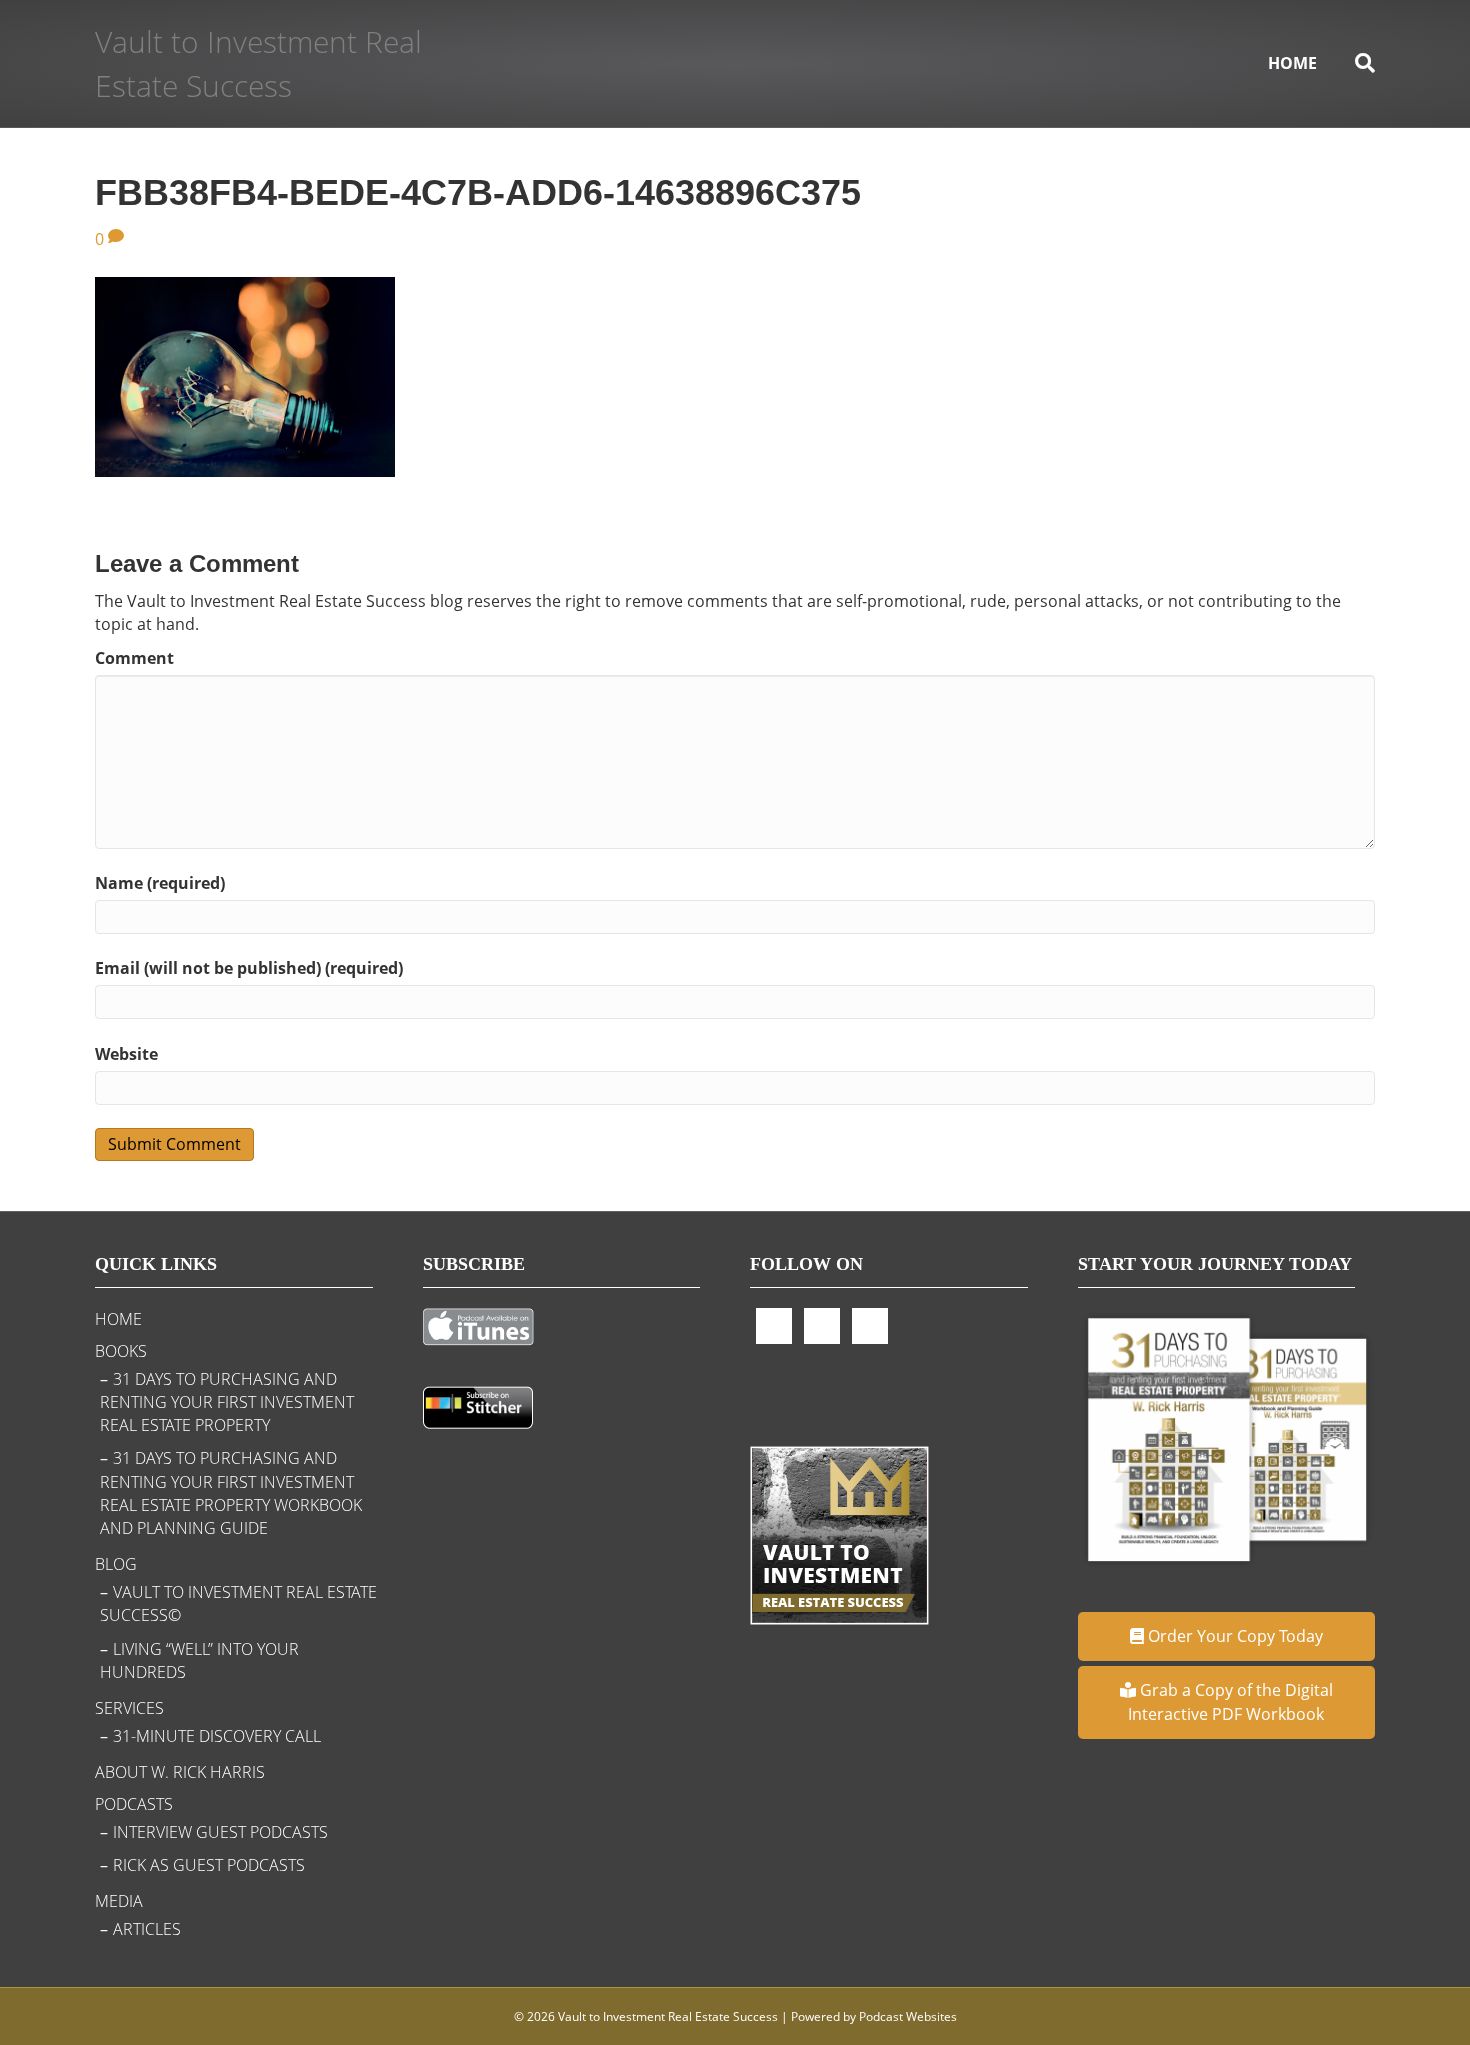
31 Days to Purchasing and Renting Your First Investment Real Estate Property (227, 1402)
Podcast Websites (908, 2016)
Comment (134, 658)
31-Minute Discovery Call (217, 1736)
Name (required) (160, 883)
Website (126, 1054)
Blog (116, 1564)
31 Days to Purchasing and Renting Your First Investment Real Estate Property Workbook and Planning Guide (231, 1493)
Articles (147, 1929)
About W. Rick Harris (180, 1772)
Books (121, 1351)
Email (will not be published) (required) (249, 968)
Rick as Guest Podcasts (209, 1865)
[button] (1227, 1636)
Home (1292, 63)
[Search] (1355, 63)
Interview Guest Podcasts (220, 1832)
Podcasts (134, 1804)
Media (119, 1901)
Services (129, 1708)
